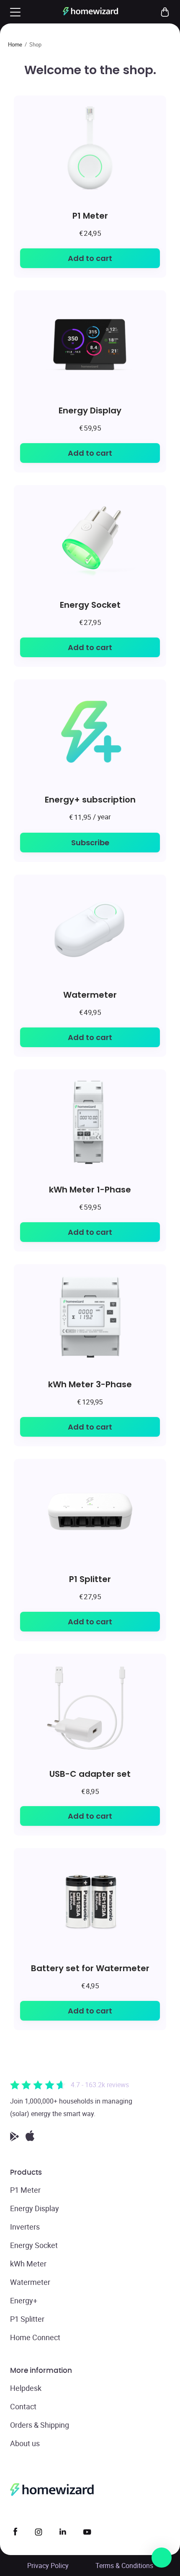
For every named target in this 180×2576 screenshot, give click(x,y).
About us (25, 2443)
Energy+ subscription (90, 799)
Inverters (25, 2227)
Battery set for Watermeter (90, 1968)
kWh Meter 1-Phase (90, 1189)
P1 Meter (90, 216)
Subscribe (90, 843)
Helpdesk (26, 2388)
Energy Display (90, 410)
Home (15, 44)
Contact (23, 2406)
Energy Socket (90, 605)
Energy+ (24, 2300)
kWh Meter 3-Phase (90, 1384)
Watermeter (90, 995)
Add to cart (90, 258)
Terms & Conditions (124, 2566)
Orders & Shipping (40, 2425)
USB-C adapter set (90, 1774)
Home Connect (35, 2337)
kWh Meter (28, 2264)
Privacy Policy (48, 2566)
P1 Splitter (90, 1579)
